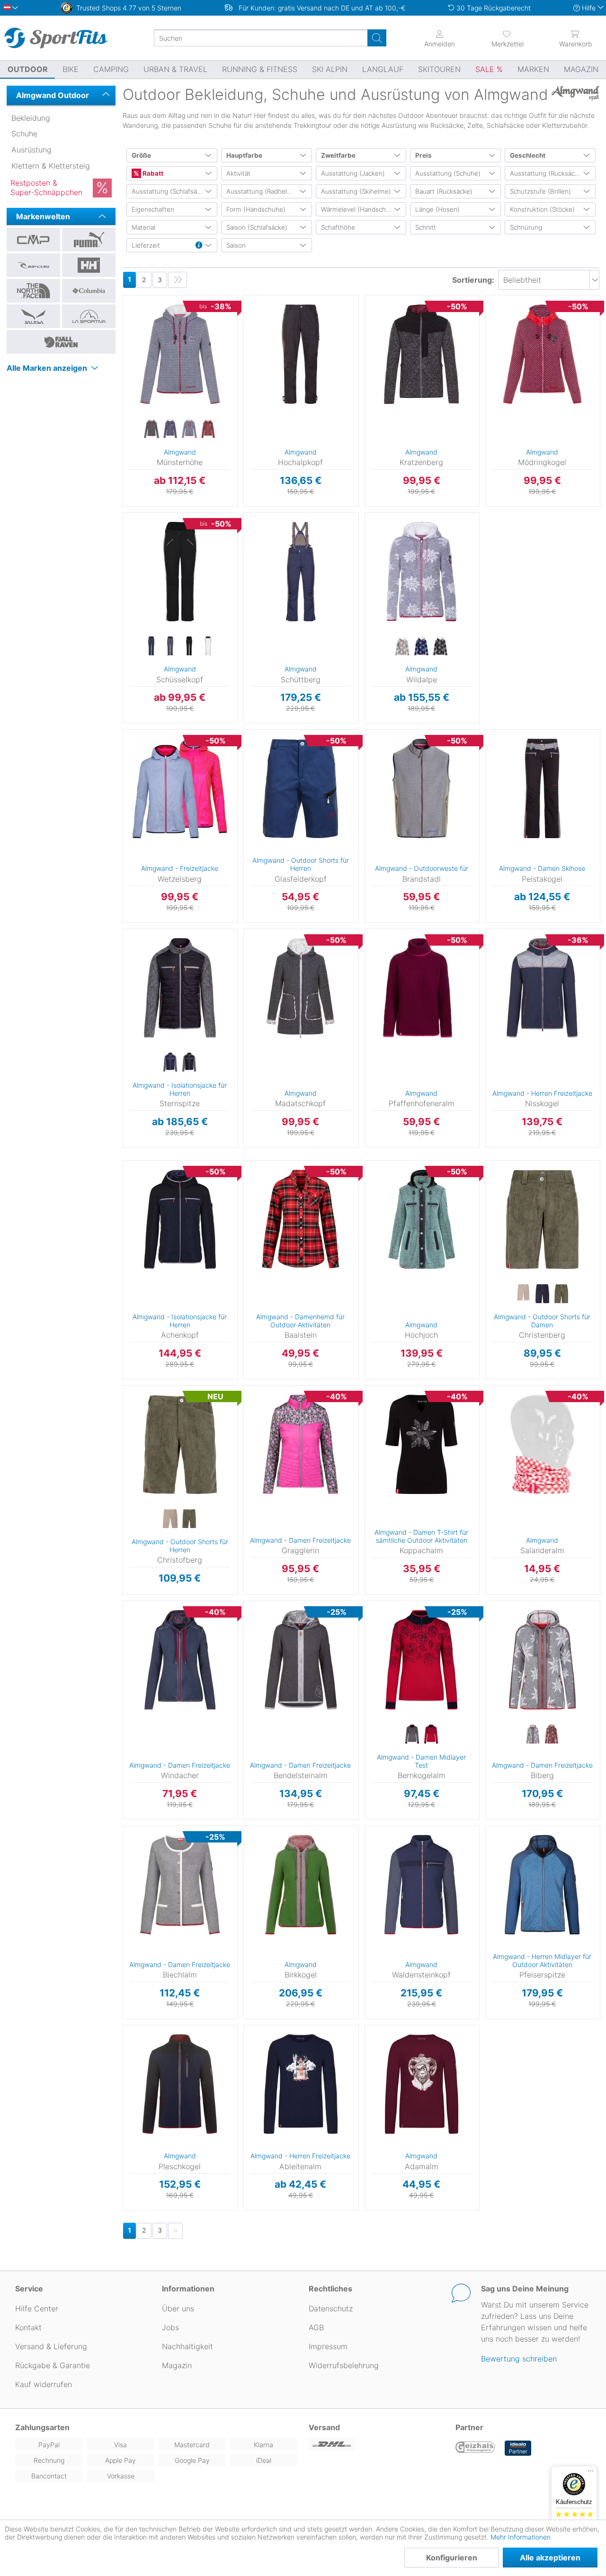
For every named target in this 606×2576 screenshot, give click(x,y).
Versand (324, 2427)
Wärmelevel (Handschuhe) (360, 209)
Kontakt (28, 2327)
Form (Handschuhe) (256, 209)
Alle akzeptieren (550, 2558)
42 (123, 353)
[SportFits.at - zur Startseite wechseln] (56, 38)
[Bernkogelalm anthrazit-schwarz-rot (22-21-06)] (412, 1735)
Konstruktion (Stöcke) (542, 209)
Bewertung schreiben (519, 2359)
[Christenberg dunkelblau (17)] (542, 1294)
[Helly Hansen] (89, 265)
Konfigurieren (452, 2558)
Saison (236, 245)
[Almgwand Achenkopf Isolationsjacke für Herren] (180, 1219)
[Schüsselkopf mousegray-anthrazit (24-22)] (170, 646)
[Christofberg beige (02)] (170, 1519)
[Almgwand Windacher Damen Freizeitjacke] (180, 1660)
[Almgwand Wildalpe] (422, 572)
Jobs (170, 2327)
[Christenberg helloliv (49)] (561, 1294)
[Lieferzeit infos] (199, 246)
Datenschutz (331, 2308)
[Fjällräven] (61, 342)
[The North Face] (33, 291)
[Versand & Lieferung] (376, 2445)
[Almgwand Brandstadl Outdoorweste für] (422, 788)
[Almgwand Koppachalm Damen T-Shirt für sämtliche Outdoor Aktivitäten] (422, 1444)
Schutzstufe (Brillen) (540, 191)
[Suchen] (377, 38)
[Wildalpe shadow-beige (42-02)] (440, 646)
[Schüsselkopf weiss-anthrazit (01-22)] (208, 646)
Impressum (328, 2346)
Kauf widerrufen (44, 2384)
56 (244, 589)
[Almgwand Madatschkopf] (300, 988)
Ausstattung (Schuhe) (448, 173)
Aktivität (238, 173)
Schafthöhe (338, 227)
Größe (141, 155)
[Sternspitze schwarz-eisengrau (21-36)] (189, 1063)
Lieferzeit (146, 245)
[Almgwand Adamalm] (422, 2084)
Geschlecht (528, 155)
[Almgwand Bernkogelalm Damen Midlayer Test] (422, 1660)
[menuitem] (508, 38)
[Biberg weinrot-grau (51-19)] (552, 1735)
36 (123, 312)
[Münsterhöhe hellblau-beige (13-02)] (189, 429)
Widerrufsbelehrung (344, 2365)
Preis (423, 155)
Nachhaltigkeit (187, 2346)
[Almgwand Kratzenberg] (422, 354)
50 (365, 762)
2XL (245, 2086)
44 (123, 367)
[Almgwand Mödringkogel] (542, 354)
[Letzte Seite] (178, 280)
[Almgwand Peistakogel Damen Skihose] (542, 788)
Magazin (177, 2365)
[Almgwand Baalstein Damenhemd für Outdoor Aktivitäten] (300, 1219)
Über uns (178, 2308)
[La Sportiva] (89, 316)
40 (123, 339)
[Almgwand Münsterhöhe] (180, 354)
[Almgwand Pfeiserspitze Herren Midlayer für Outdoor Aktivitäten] (542, 1885)
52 (365, 642)
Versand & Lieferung (51, 2346)
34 (123, 298)
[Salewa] (33, 316)
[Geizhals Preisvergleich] (475, 2448)
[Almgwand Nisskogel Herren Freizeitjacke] (542, 988)
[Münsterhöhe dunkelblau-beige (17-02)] (170, 429)
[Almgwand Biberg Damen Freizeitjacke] (542, 1660)
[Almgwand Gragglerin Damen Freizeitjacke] (300, 1444)
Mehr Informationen (521, 2537)
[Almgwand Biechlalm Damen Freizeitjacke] (180, 1885)
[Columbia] (89, 291)
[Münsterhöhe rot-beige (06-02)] (208, 429)
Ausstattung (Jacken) (353, 173)
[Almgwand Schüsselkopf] (180, 572)
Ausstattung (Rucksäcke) (547, 173)
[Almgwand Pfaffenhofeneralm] (422, 988)
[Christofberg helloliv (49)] (189, 1519)
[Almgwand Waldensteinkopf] (422, 1885)
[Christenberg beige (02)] (523, 1294)
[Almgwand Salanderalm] (542, 1444)
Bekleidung (31, 118)
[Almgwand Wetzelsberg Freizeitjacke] (180, 788)
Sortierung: (473, 280)
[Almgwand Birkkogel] (300, 1885)
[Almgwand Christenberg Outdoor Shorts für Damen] (542, 1219)
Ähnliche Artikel (180, 507)
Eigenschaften (153, 209)
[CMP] (33, 240)
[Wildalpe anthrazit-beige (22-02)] (402, 646)
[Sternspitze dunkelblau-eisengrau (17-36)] (170, 1063)
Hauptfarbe (244, 155)
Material (143, 227)
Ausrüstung (31, 150)
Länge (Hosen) (437, 209)
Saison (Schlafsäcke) (257, 227)
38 (123, 326)
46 (123, 380)
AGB (316, 2327)
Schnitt (426, 227)
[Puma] (89, 240)
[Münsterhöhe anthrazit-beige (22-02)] (151, 429)
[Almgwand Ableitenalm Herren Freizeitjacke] (300, 2084)
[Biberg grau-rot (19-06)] (533, 1735)
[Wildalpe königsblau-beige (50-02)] (421, 646)
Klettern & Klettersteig (51, 166)
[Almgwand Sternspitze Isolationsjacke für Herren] (180, 988)
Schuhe (24, 134)
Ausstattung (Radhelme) (263, 191)
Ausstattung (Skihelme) (356, 191)
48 (365, 313)
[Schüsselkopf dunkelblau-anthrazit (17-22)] (151, 646)
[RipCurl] (33, 265)
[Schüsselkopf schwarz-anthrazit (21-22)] (189, 646)
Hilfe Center (37, 2308)
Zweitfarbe (338, 155)
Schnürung (526, 227)
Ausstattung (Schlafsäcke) (171, 191)
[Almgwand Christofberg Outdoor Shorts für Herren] (180, 1444)
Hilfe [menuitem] (589, 8)
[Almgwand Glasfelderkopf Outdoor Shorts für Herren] (300, 788)
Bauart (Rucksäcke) (444, 191)
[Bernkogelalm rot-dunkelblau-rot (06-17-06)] (431, 1735)
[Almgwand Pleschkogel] (180, 2084)
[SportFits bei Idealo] (518, 2448)
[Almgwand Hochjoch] (422, 1219)
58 (244, 386)
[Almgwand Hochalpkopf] (300, 354)
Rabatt (152, 173)
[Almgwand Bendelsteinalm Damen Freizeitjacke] (300, 1660)
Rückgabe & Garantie (53, 2365)
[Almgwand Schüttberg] (300, 572)
